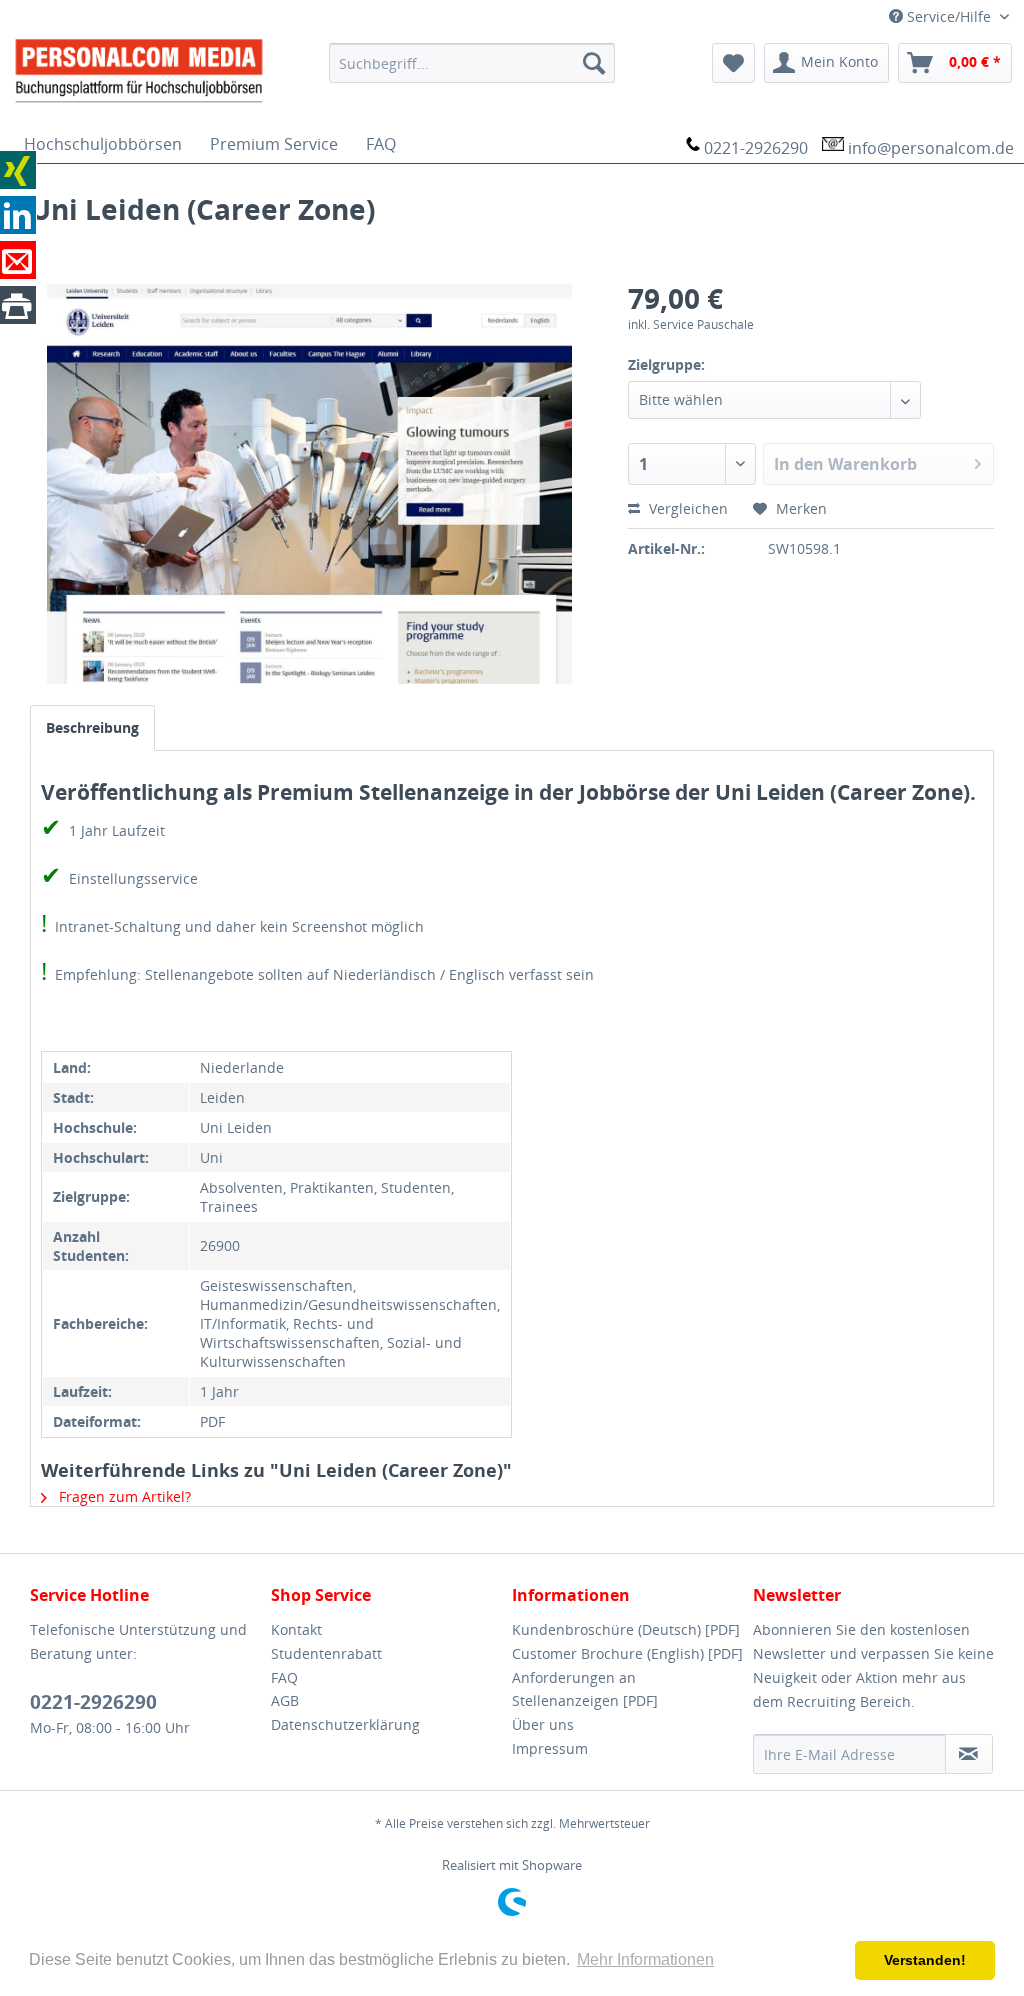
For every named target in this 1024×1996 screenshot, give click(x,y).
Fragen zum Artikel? (123, 1496)
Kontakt (296, 1629)
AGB (285, 1700)
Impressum (550, 1748)
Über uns (543, 1724)
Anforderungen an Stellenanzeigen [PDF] (585, 1689)
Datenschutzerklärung (345, 1724)
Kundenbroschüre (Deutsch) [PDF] (626, 1629)
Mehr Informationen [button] (645, 1959)
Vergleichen (686, 508)
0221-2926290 (756, 148)
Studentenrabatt (326, 1653)
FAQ (284, 1677)
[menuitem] (472, 63)
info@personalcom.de (931, 148)
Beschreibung (92, 727)
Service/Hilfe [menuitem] (949, 16)
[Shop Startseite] (158, 69)
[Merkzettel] (733, 63)
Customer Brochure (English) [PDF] (627, 1653)
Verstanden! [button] (925, 1960)
